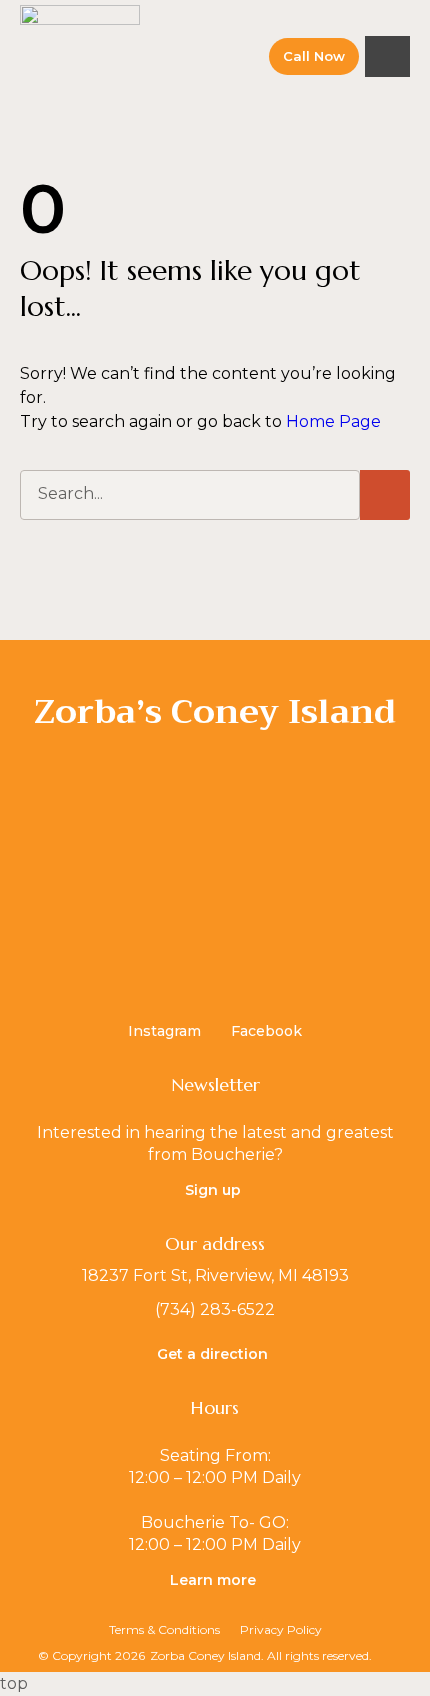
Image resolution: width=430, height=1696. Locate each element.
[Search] (385, 495)
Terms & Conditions (164, 1629)
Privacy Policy (281, 1629)
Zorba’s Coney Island (215, 711)
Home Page (333, 421)
